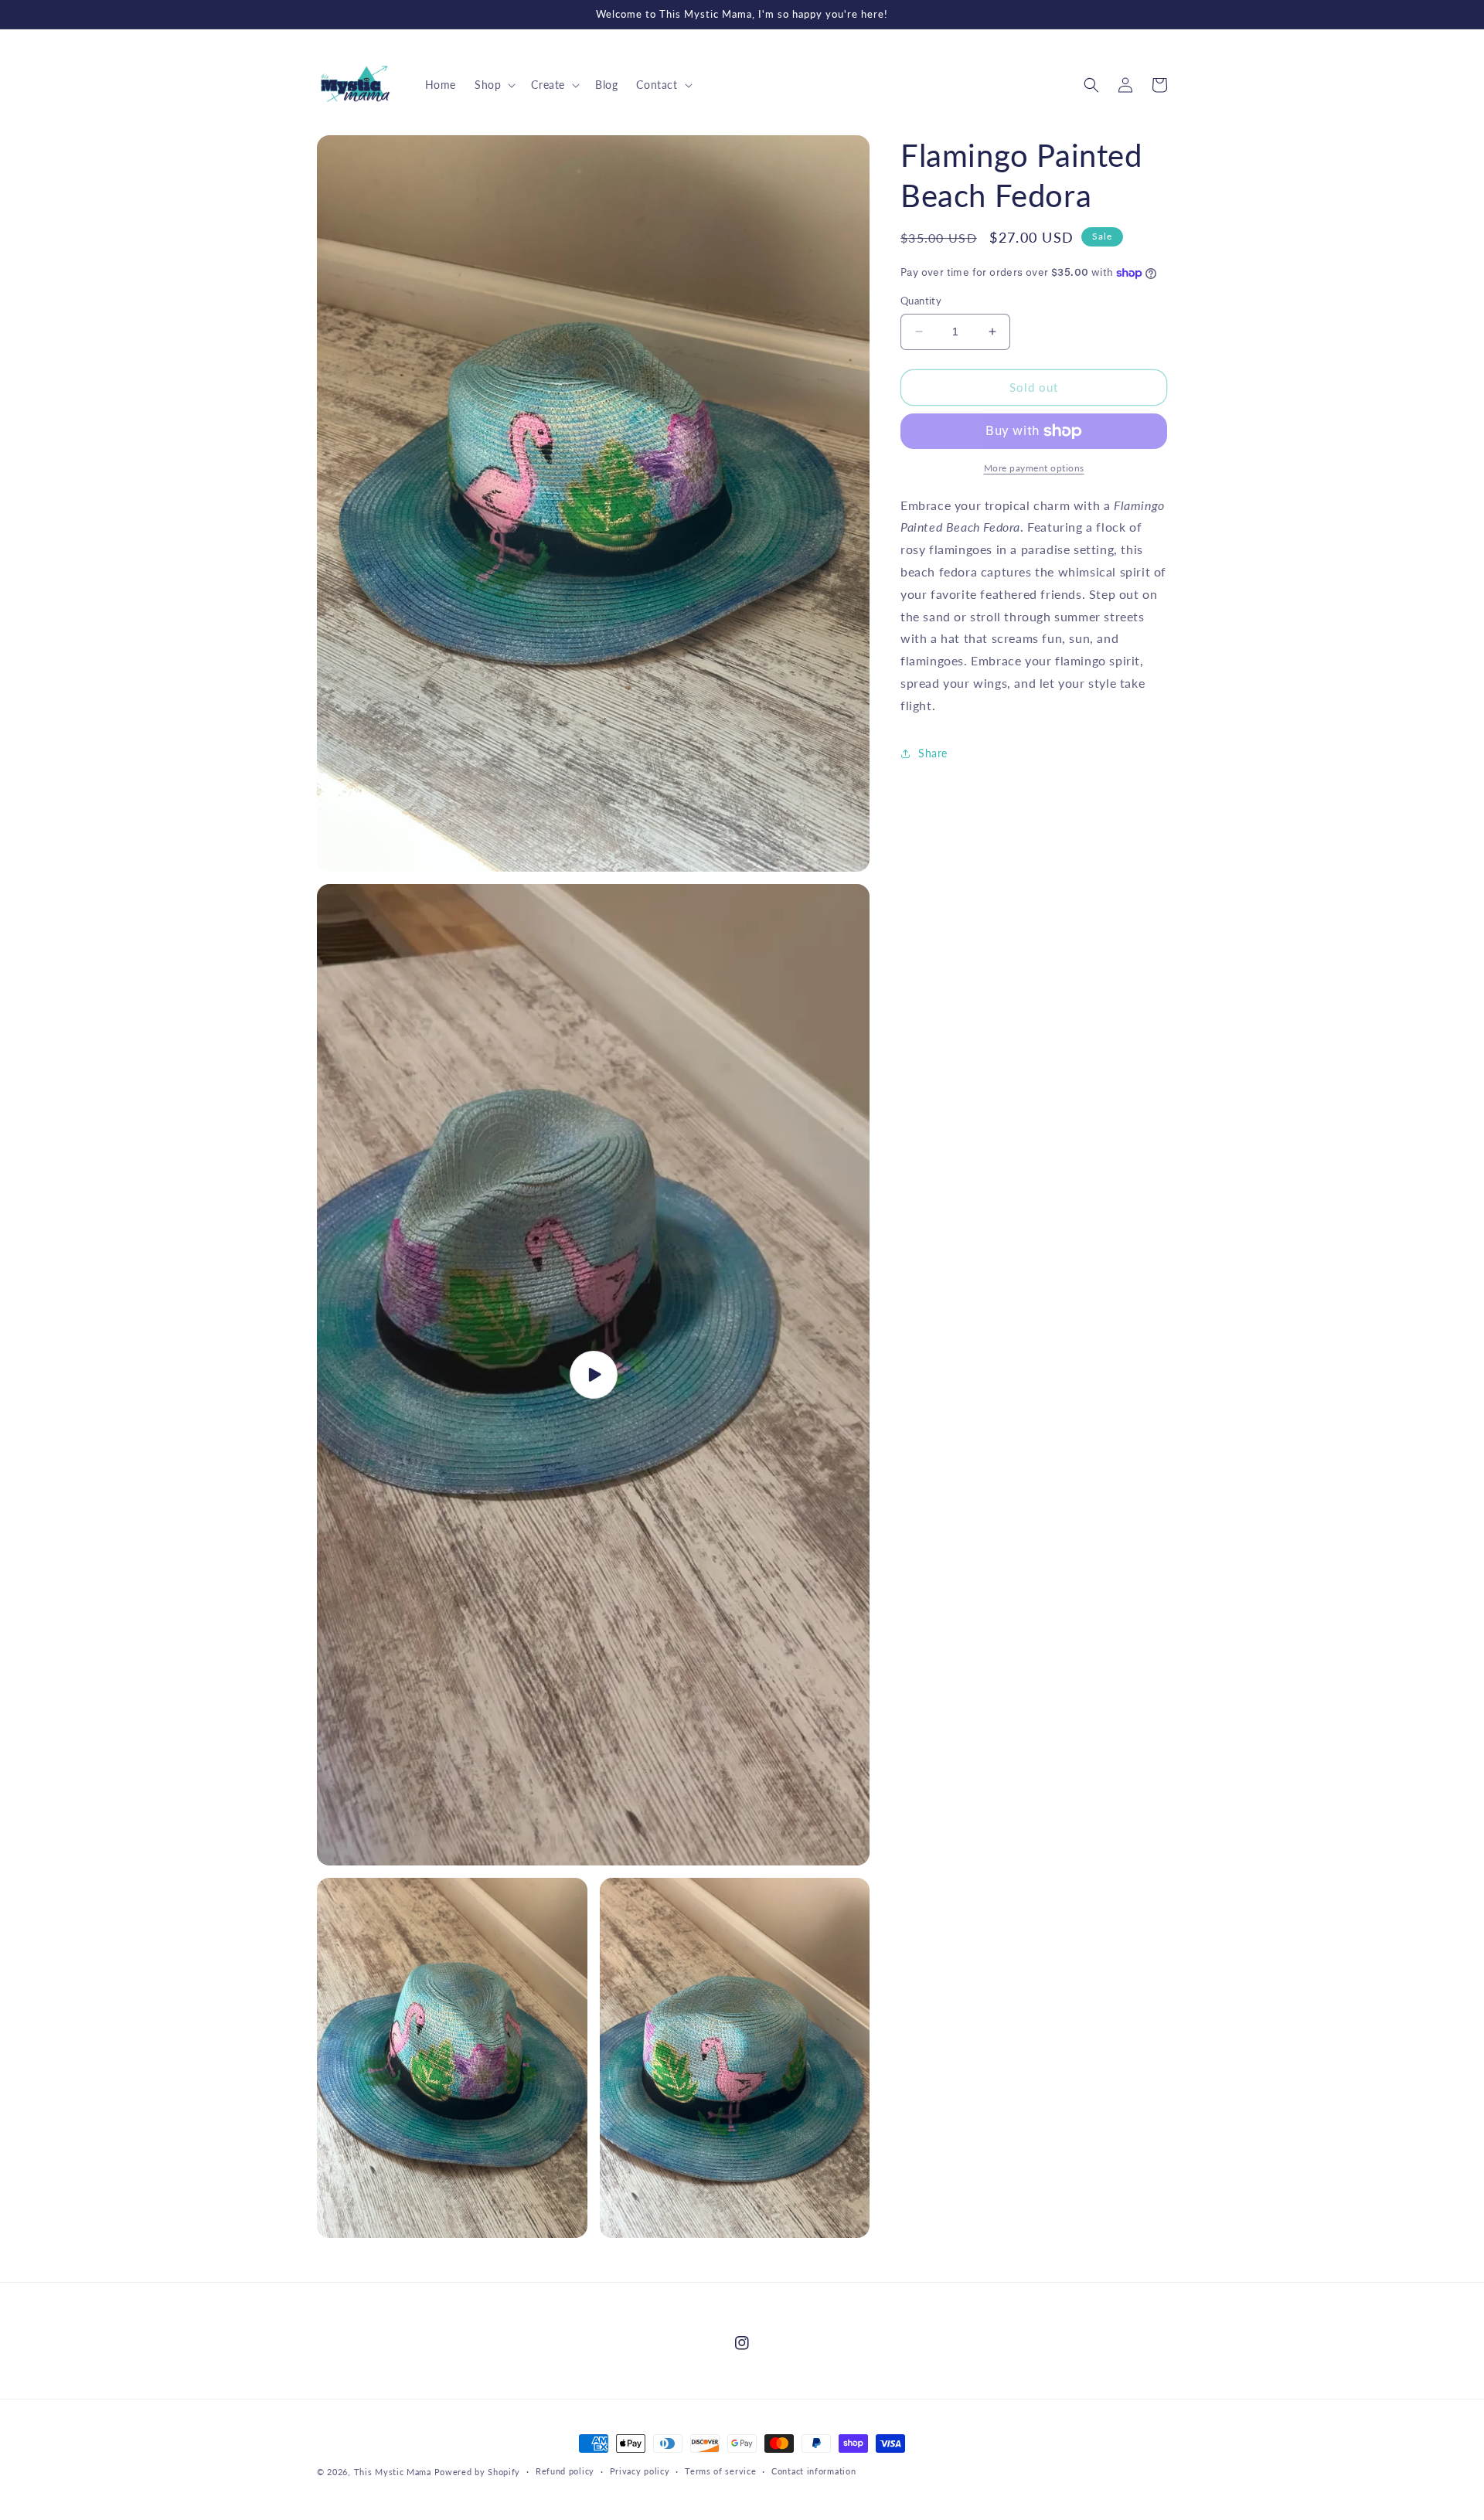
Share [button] (933, 753)
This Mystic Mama (393, 2472)
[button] (494, 85)
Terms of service (720, 2471)
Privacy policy (640, 2471)
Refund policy (565, 2471)
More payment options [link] (1034, 468)
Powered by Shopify (478, 2472)
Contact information (813, 2471)
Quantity (921, 301)
